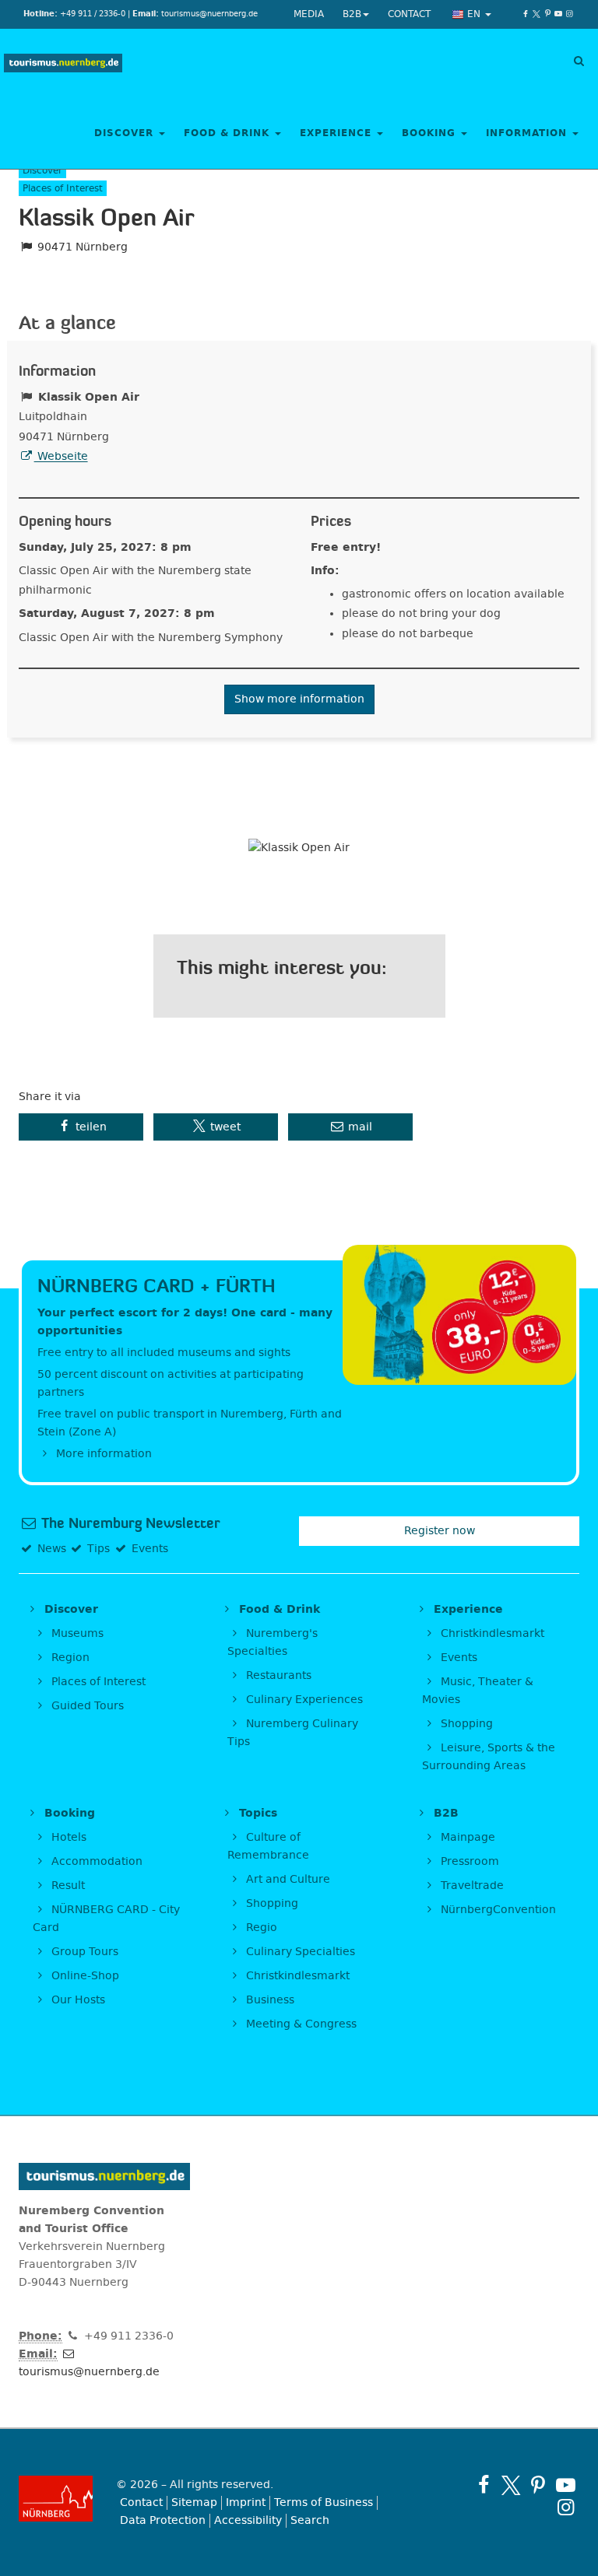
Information (528, 133)
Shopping (465, 1724)
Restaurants (277, 1675)
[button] (81, 1127)
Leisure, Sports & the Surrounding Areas (489, 1757)
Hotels (67, 1837)
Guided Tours (86, 1706)
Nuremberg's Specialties (273, 1642)
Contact (409, 14)
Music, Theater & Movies (478, 1691)
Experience (338, 133)
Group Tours (83, 1952)
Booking (431, 133)
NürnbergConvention (497, 1910)
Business (269, 2000)
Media (309, 14)
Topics (256, 1813)
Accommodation (95, 1861)
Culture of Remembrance (268, 1846)
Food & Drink (229, 133)
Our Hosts (77, 2000)
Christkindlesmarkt (491, 1633)
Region (69, 1658)
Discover (126, 133)
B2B (352, 14)
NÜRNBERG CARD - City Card (106, 1919)
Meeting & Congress (300, 2024)
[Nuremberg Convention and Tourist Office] (63, 64)
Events (457, 1658)
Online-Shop (84, 1976)
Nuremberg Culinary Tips (293, 1733)
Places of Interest (97, 1682)
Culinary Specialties (299, 1952)
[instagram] (569, 14)
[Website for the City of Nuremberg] (56, 2499)
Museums (76, 1633)
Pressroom (468, 1861)
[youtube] (558, 14)
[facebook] (526, 14)
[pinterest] (547, 14)
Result (67, 1886)
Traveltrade (471, 1886)
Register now (440, 1531)
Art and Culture (287, 1879)
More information (102, 1454)
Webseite (61, 456)
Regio (260, 1928)
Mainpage (466, 1837)
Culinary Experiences (303, 1700)
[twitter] (536, 14)
